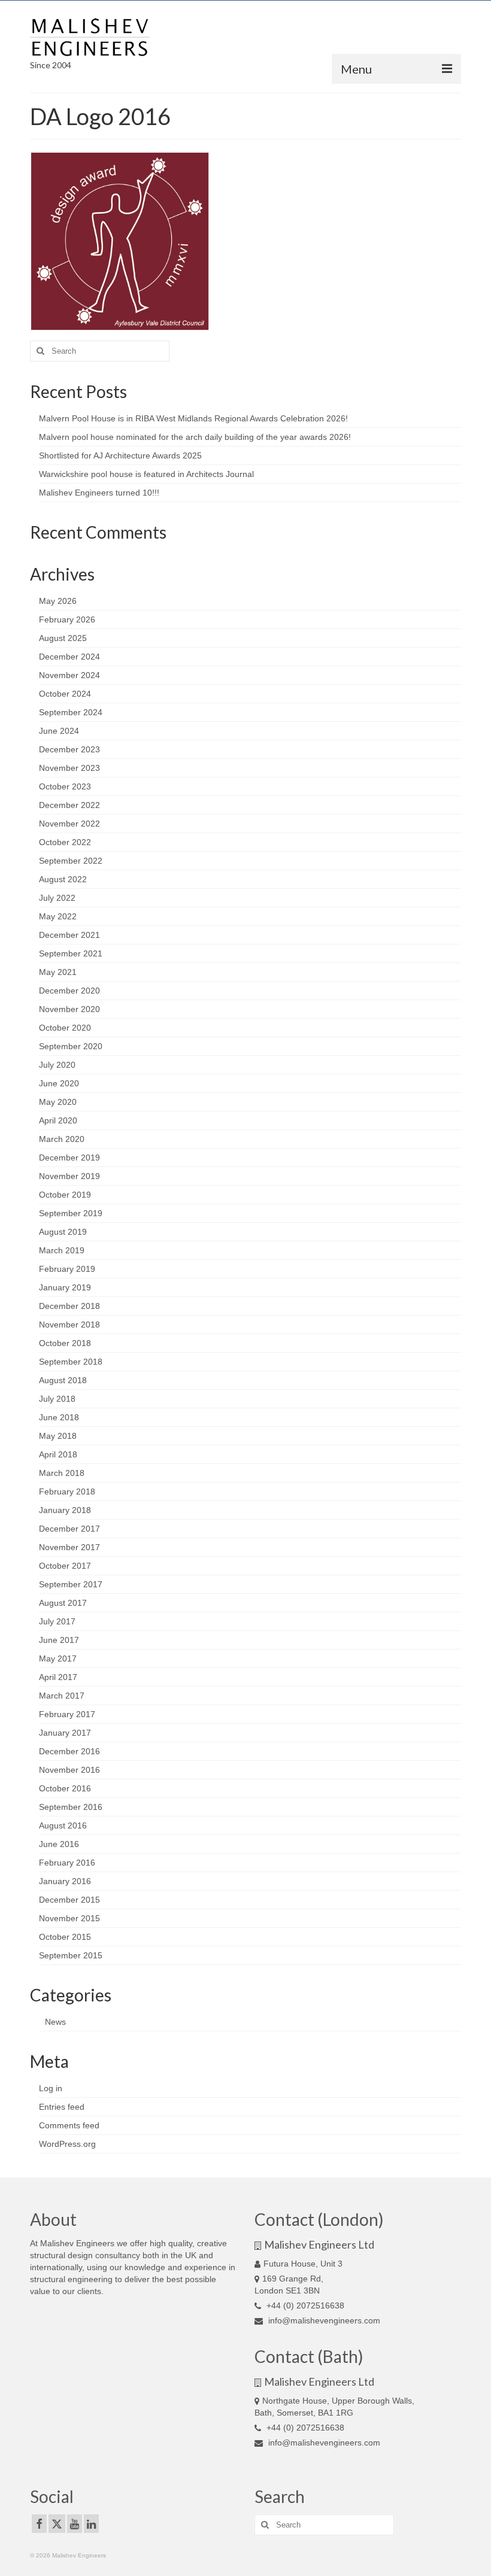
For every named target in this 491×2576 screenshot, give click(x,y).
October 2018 (65, 1343)
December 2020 (69, 991)
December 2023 (69, 749)
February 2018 (67, 1491)
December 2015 (69, 1900)
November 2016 (69, 1770)
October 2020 (65, 1028)
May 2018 (58, 1436)
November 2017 (69, 1547)
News (55, 2022)
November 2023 (69, 768)
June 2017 (59, 1640)
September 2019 (71, 1213)
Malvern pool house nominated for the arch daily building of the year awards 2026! (195, 437)
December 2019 (69, 1158)
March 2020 (62, 1139)
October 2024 (65, 694)
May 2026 (58, 601)
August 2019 (63, 1232)
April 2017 (58, 1677)
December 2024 (69, 657)
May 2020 (58, 1102)
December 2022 (69, 805)
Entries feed (62, 2107)
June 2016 (59, 1844)
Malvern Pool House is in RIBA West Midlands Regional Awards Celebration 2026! (193, 418)
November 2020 (69, 1009)
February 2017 (67, 1714)
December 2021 (69, 935)
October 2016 (65, 1788)
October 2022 (65, 842)
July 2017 (57, 1621)
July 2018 (57, 1399)
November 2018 (69, 1325)
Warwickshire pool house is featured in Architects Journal (146, 474)
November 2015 (69, 1918)
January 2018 (65, 1510)
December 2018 (69, 1306)
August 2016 (63, 1825)
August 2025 (63, 638)
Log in (51, 2088)
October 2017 (65, 1566)
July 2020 (57, 1065)
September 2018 (71, 1362)
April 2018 (58, 1454)
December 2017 (69, 1529)
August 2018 (63, 1380)
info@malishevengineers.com (323, 2320)
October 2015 (65, 1937)
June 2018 (59, 1417)
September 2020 (71, 1046)
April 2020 (58, 1120)
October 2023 (65, 786)
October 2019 (65, 1195)
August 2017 (63, 1603)
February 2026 (67, 619)
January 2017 (65, 1733)
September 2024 (71, 712)
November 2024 (69, 675)
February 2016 (67, 1863)
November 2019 (69, 1176)
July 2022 (57, 898)
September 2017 (71, 1584)
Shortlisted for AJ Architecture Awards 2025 (120, 455)
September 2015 (71, 1955)
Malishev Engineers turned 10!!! (99, 493)
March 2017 (62, 1696)
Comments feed (69, 2125)
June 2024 (59, 731)
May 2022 (58, 916)
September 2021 (71, 953)
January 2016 (65, 1881)
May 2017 (58, 1658)
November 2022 (69, 824)
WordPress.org (67, 2144)
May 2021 (58, 972)
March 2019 (62, 1250)
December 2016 (69, 1751)
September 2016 (71, 1807)
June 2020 (59, 1083)
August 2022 (63, 879)
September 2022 (71, 861)
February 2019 (67, 1269)
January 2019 (65, 1287)
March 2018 (62, 1473)
